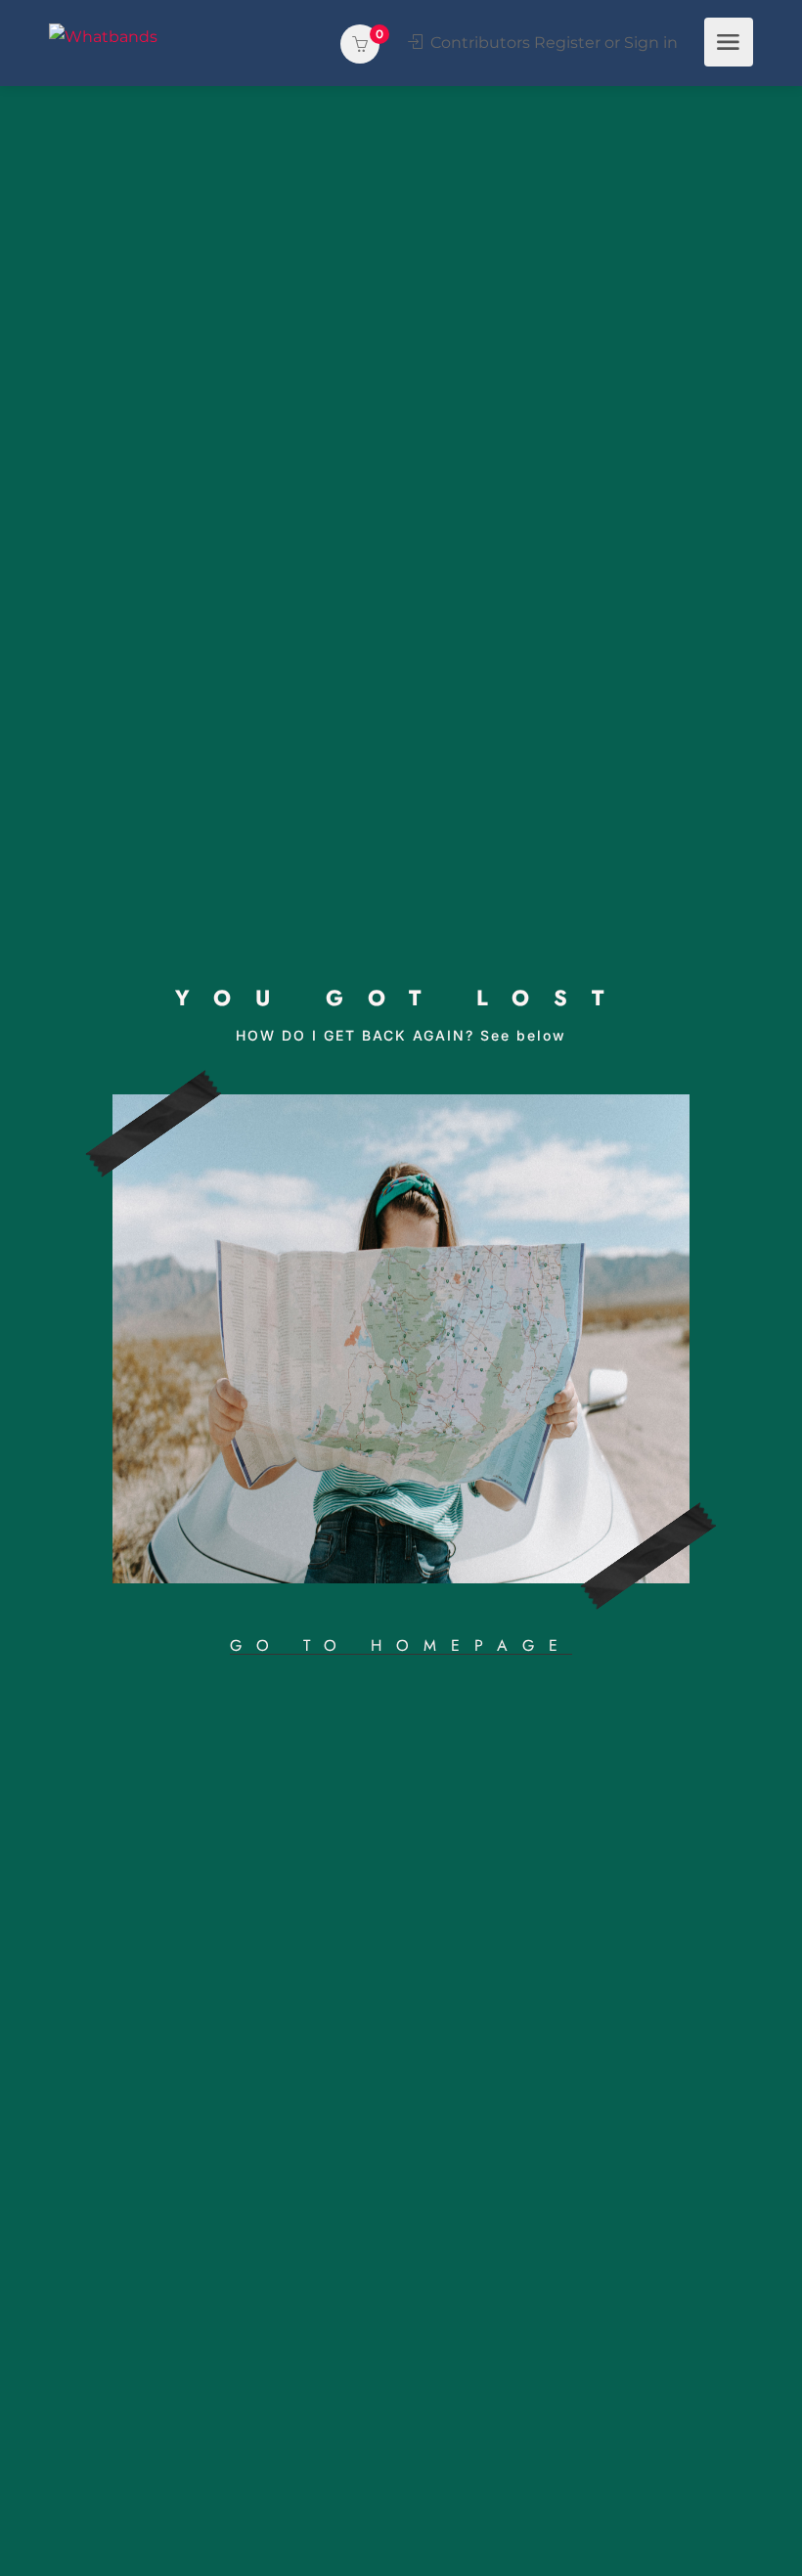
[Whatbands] (103, 36)
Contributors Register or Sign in (552, 43)
